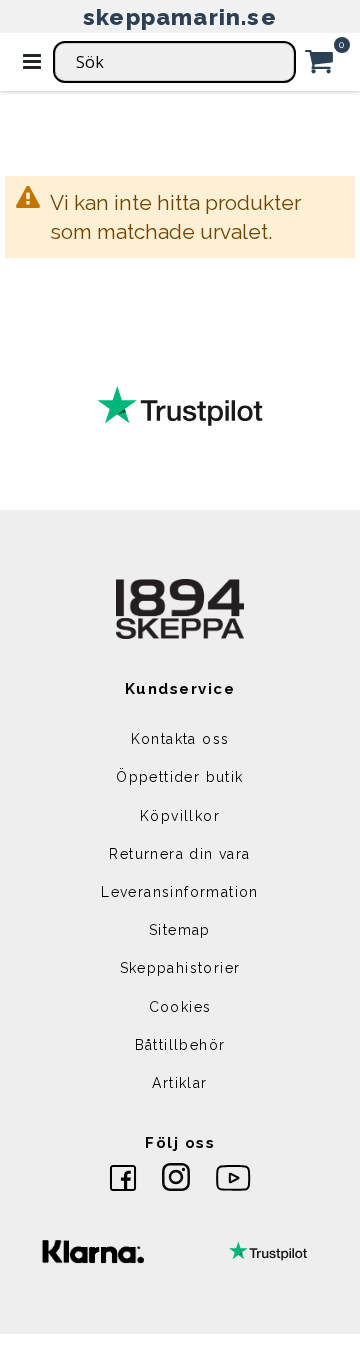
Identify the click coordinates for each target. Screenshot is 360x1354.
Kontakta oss (180, 739)
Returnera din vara (179, 854)
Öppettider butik (179, 777)
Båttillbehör (180, 1045)
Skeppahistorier (180, 968)
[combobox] (174, 62)
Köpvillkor (180, 816)
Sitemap (180, 930)
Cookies (180, 1007)
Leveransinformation (180, 892)
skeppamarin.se (180, 16)
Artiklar (179, 1083)
